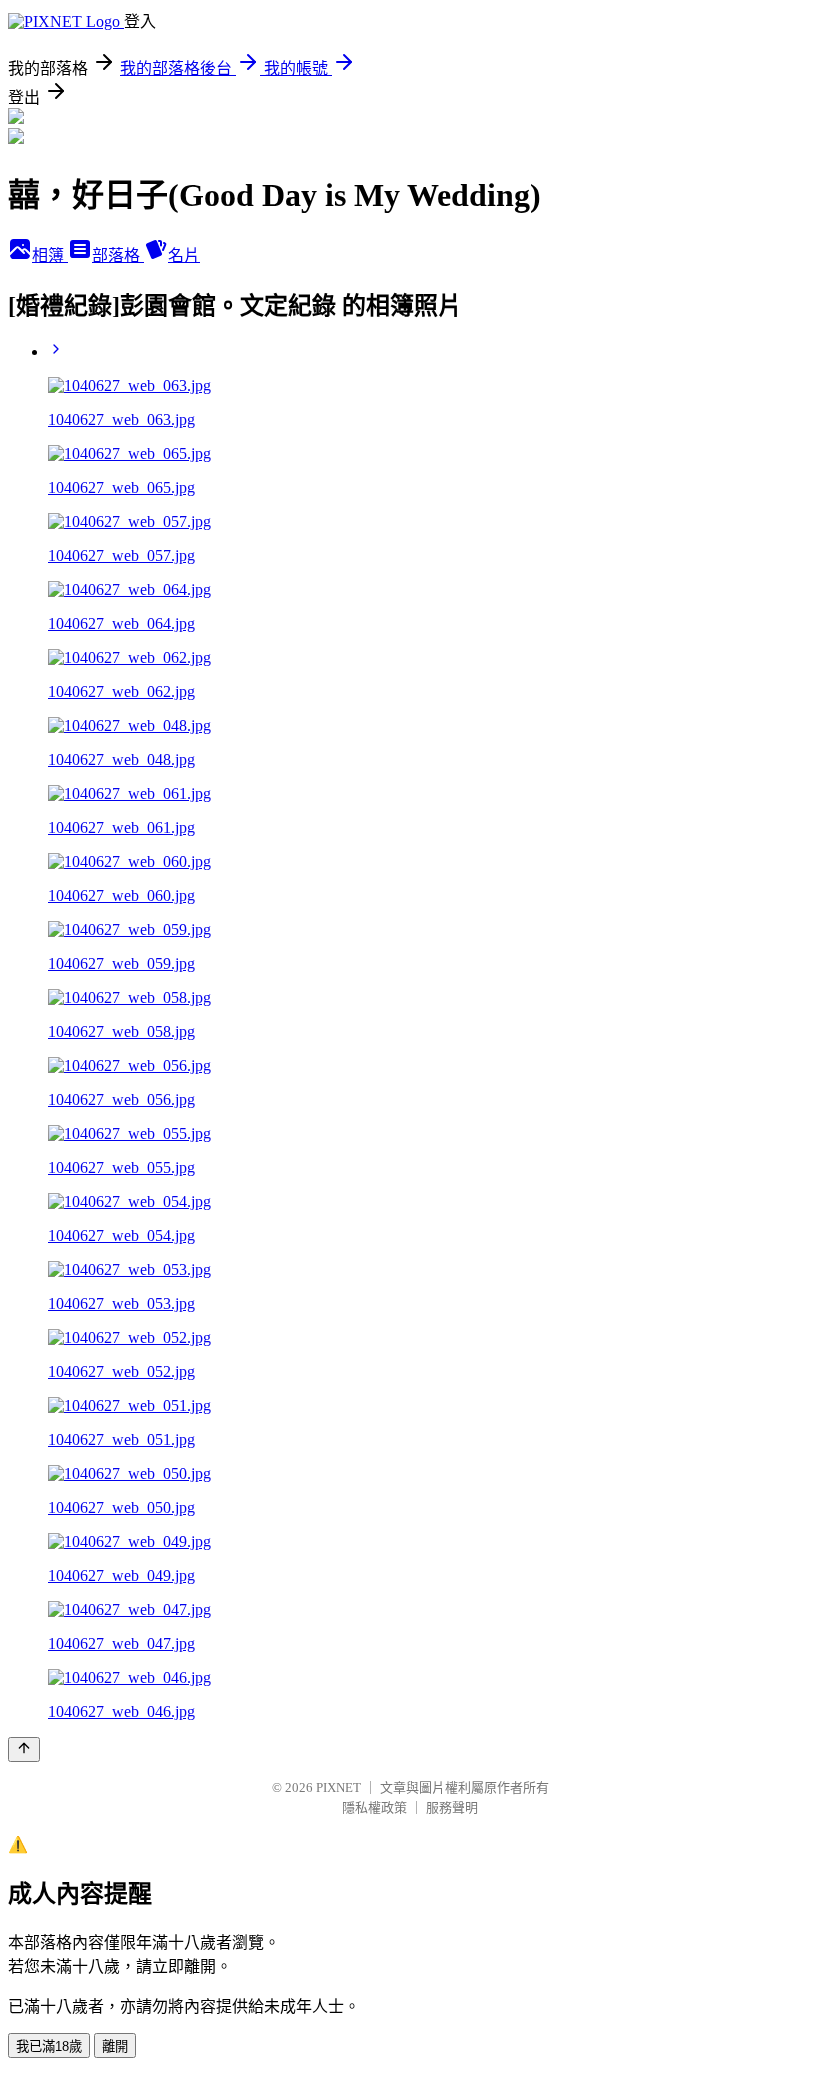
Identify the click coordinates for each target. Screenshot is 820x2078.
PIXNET (338, 1787)
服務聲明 (452, 1807)
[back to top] (24, 1749)
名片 (184, 255)
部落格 (118, 255)
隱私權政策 (374, 1807)
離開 (115, 2046)
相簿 (50, 255)
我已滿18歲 (49, 2046)
